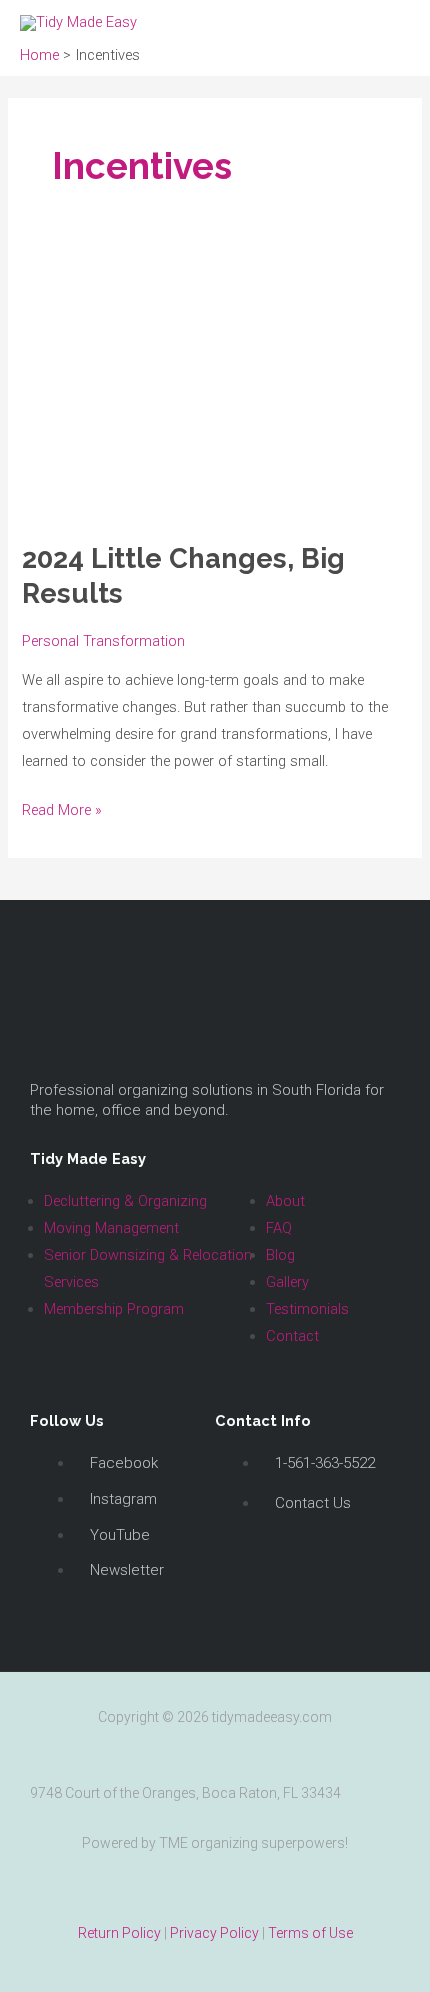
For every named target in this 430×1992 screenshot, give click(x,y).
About (285, 1201)
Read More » (62, 808)
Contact (292, 1336)
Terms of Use (310, 1933)
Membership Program (114, 1309)
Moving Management (111, 1228)
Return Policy (119, 1933)
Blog (280, 1255)
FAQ (279, 1228)
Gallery (287, 1282)
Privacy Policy (214, 1933)
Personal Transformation (103, 641)
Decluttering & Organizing (125, 1201)
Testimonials (307, 1309)
